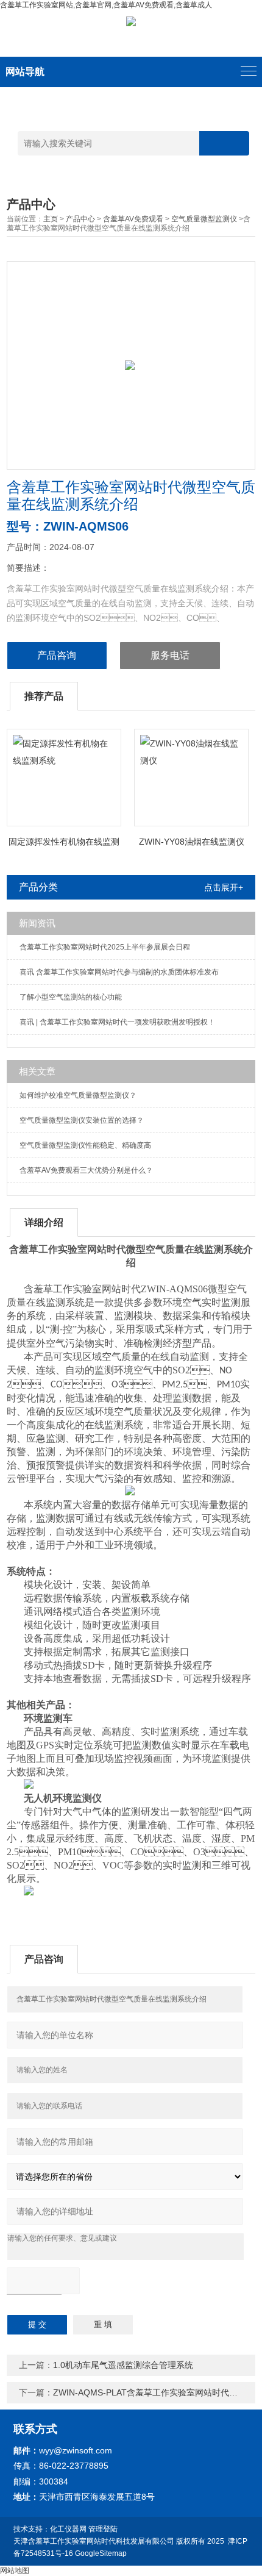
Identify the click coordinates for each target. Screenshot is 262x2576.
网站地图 (15, 2571)
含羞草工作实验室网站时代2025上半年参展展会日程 (105, 947)
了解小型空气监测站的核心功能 (71, 997)
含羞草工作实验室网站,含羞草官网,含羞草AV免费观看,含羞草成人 (106, 5)
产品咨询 (57, 655)
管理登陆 (103, 2529)
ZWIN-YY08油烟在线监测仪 (192, 842)
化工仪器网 (68, 2529)
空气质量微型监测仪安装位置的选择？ (82, 1120)
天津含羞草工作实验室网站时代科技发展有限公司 (94, 2541)
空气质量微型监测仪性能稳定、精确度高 (85, 1145)
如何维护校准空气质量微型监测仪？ (78, 1095)
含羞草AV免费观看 (133, 219)
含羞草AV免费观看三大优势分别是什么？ (86, 1170)
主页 (51, 219)
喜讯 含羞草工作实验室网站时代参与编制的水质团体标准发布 (119, 972)
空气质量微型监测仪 (204, 219)
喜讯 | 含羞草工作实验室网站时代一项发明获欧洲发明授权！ (117, 1022)
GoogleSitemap (101, 2553)
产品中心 (80, 219)
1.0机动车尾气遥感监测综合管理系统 (123, 2365)
